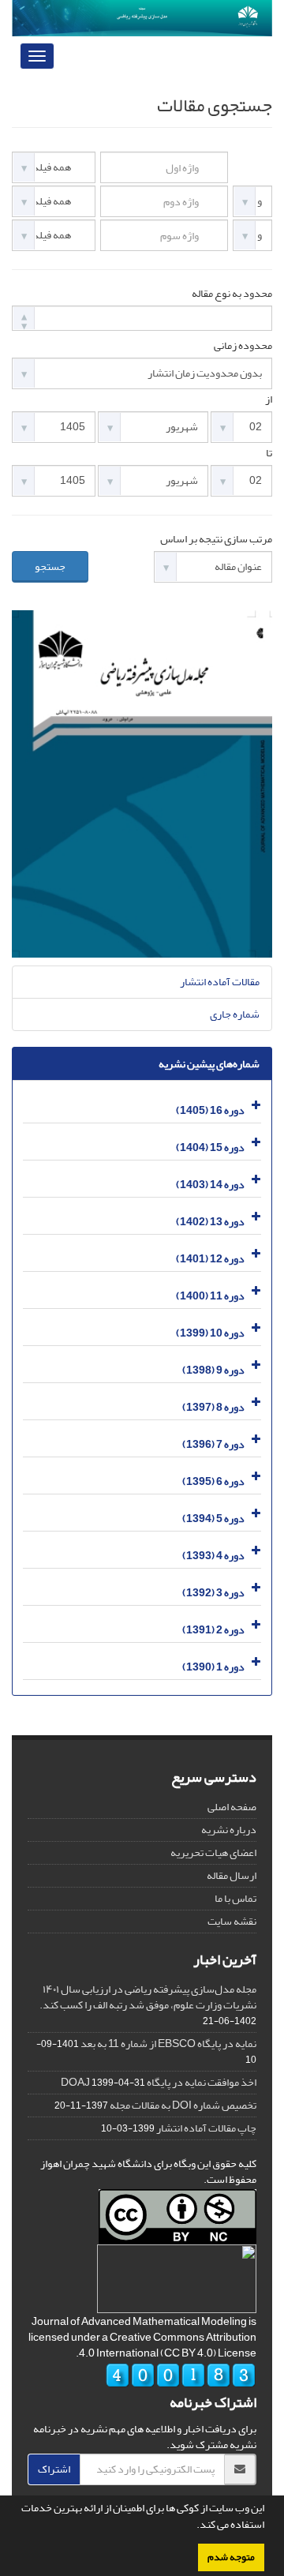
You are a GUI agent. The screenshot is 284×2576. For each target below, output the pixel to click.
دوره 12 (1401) (210, 1259)
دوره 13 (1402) (210, 1222)
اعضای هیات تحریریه (213, 1852)
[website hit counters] (181, 2378)
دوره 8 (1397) (213, 1407)
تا (269, 453)
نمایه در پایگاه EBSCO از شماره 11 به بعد (168, 2044)
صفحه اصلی (232, 1807)
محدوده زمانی (243, 346)
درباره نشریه (229, 1830)
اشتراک (54, 2469)
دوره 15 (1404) (210, 1147)
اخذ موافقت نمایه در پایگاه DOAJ (159, 2082)
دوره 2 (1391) (213, 1630)
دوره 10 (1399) (210, 1333)
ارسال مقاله (232, 1875)
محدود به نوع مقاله (232, 294)
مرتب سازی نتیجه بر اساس (216, 539)
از (269, 399)
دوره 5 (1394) (213, 1519)
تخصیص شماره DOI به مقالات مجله (183, 2105)
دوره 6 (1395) (213, 1481)
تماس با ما (235, 1898)
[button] (192, 2526)
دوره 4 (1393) (213, 1556)
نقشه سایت (232, 1921)
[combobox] (142, 318)
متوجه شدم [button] (231, 2557)
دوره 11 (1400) (210, 1296)
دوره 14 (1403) (210, 1185)
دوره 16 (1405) (210, 1110)
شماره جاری (235, 1014)
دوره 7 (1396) (213, 1444)
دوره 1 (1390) (213, 1667)
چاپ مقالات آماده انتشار (206, 2128)
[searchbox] (21, 317)
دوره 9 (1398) (213, 1370)
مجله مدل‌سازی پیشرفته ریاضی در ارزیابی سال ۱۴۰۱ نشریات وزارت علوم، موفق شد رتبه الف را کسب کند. (148, 1997)
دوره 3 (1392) (213, 1593)
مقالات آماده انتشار (220, 982)
